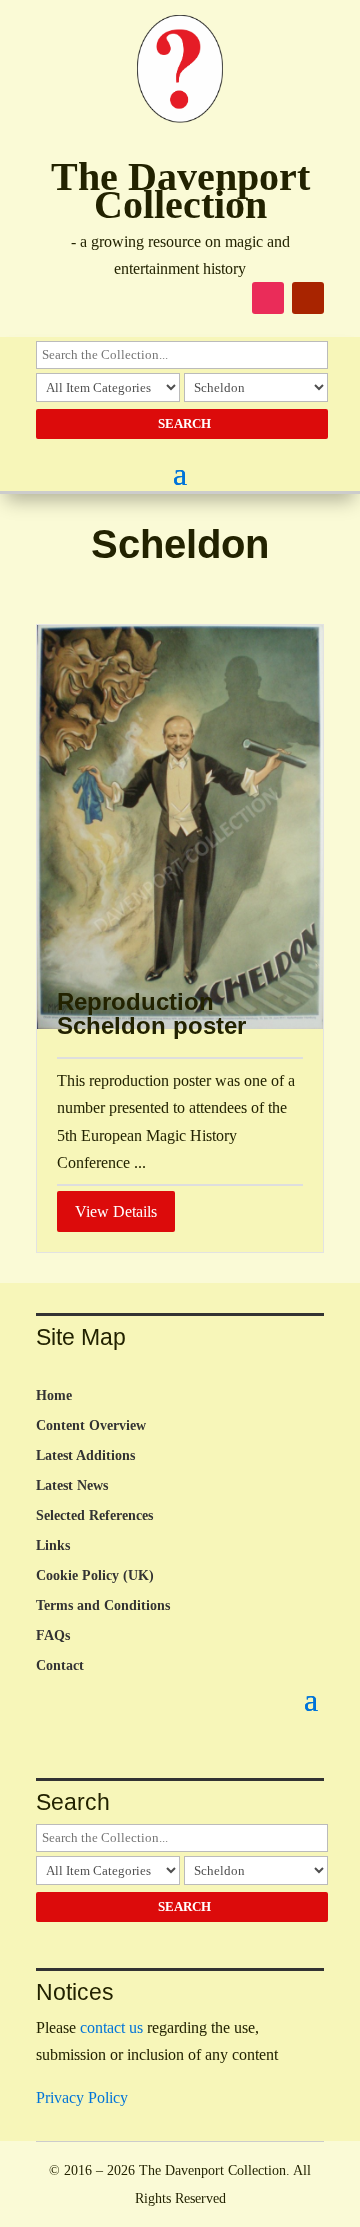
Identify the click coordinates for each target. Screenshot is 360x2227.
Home (54, 1396)
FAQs (53, 1636)
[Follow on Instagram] (268, 298)
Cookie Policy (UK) (95, 1576)
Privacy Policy (82, 2097)
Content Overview (91, 1426)
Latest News (72, 1486)
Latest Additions (85, 1456)
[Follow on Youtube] (308, 298)
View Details (116, 1211)
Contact (60, 1666)
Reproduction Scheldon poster (151, 1013)
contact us (111, 2027)
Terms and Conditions (103, 1606)
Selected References (94, 1516)
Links (53, 1546)
